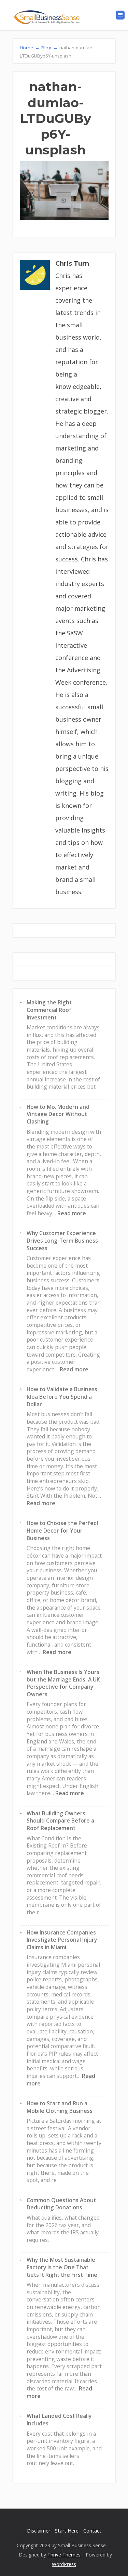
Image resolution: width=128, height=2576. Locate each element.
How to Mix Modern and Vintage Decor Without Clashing (58, 1114)
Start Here (67, 2531)
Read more (72, 1213)
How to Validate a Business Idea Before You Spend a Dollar (62, 1397)
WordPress (64, 2564)
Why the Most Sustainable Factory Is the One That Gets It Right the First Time (62, 2267)
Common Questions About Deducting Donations (61, 2204)
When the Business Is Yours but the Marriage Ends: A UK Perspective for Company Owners (63, 1683)
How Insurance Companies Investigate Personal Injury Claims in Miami (62, 1940)
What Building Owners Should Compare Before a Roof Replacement (60, 1821)
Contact (92, 2531)
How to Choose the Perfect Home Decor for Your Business (63, 1530)
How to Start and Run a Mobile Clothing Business (60, 2107)
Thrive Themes (64, 2555)
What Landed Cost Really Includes (59, 2420)
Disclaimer (39, 2531)
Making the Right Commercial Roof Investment (49, 1010)
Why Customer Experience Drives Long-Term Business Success (62, 1240)
